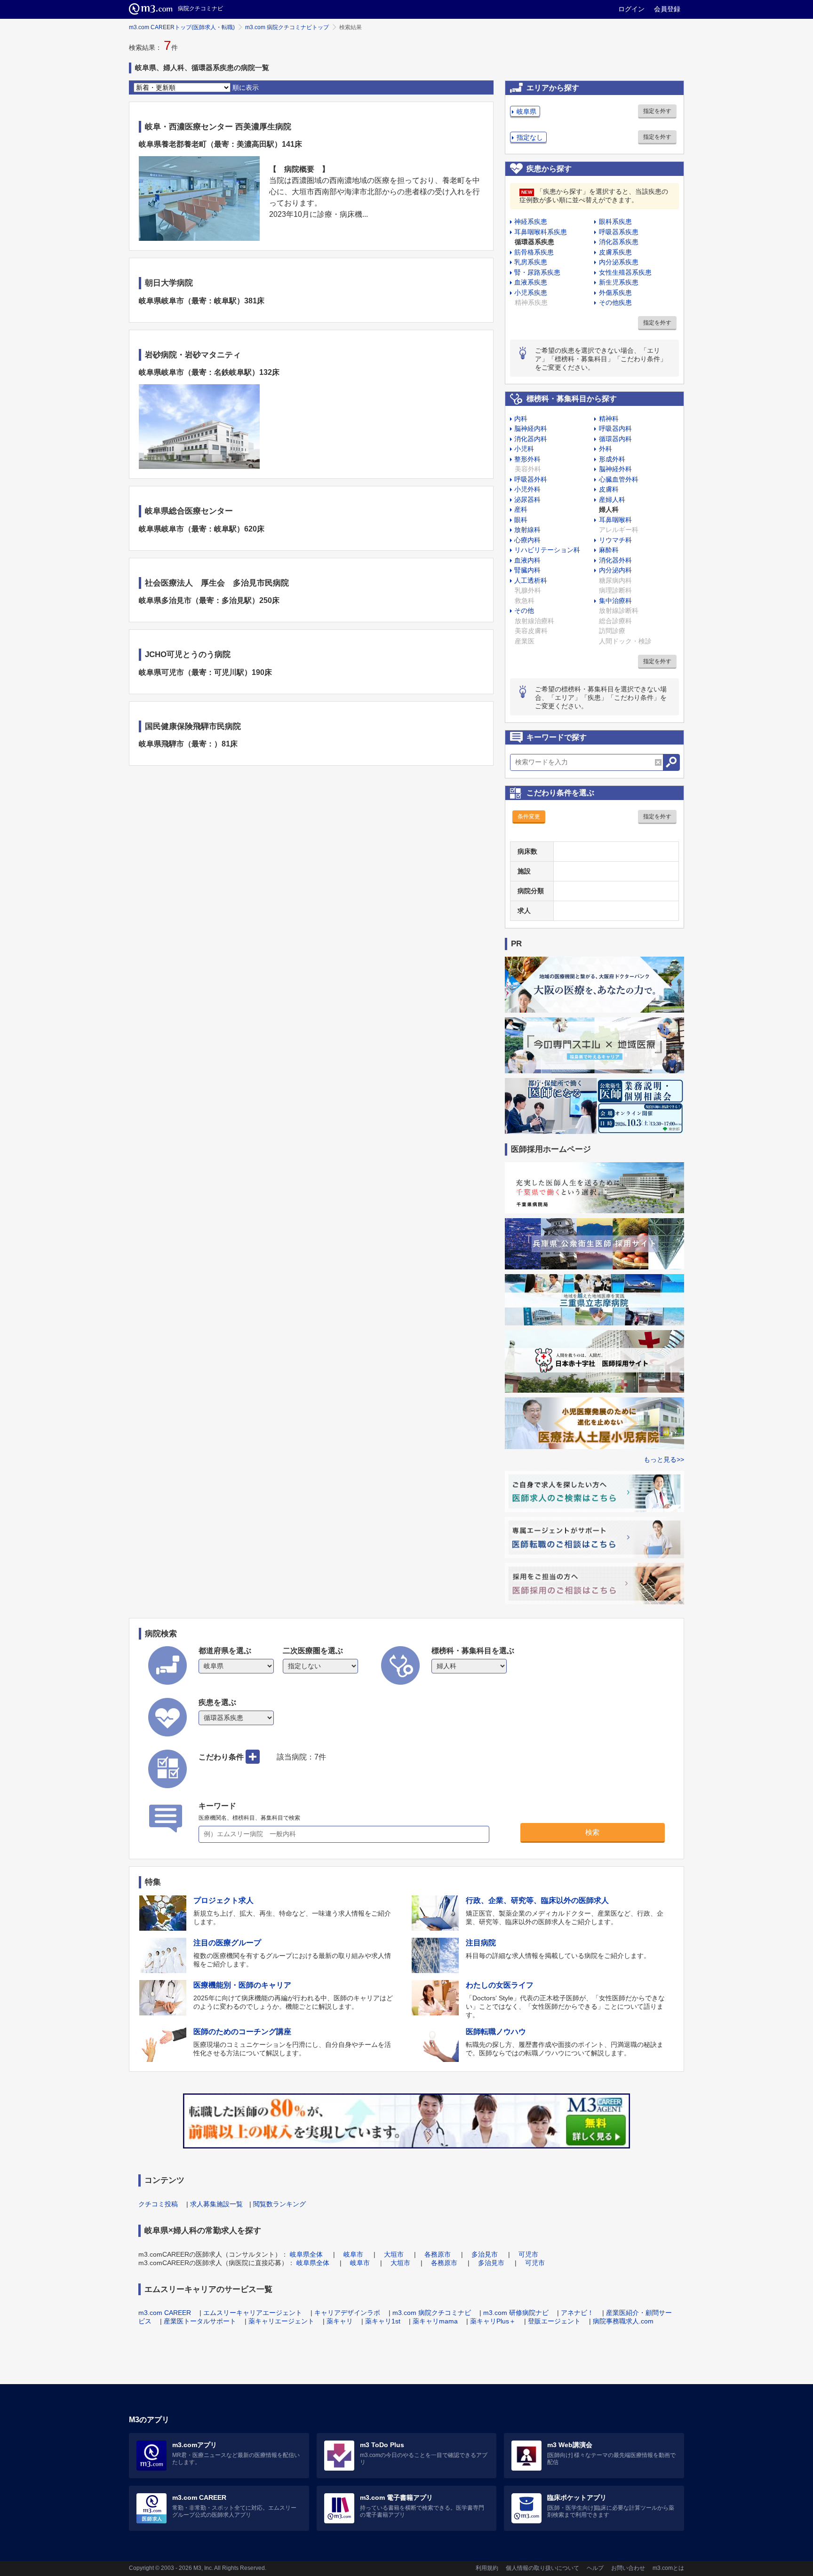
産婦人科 (612, 499)
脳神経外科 (615, 469)
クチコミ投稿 (158, 2204)
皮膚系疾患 (615, 252)
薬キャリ (340, 2321)
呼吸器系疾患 (619, 232)
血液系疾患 (531, 282)
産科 (521, 509)
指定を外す (657, 111)
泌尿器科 (527, 499)
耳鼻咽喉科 (615, 520)
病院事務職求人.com (623, 2321)
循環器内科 (615, 439)
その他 (524, 610)
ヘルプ (595, 2568)
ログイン (631, 9)
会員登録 (667, 9)
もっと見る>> (664, 1459)
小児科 (524, 449)
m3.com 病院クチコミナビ (432, 2313)
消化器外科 (615, 560)
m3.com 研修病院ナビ (516, 2313)
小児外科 (527, 489)
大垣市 (394, 2254)
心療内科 (527, 540)
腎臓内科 (527, 570)
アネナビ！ (577, 2313)
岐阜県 (526, 111)
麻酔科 (609, 550)
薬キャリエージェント (281, 2321)
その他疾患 (615, 302)
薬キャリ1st (383, 2321)
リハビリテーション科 (547, 550)
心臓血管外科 (619, 479)
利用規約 (487, 2568)
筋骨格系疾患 (534, 252)
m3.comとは (668, 2568)
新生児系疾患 (619, 282)
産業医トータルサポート (200, 2321)
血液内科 (527, 560)
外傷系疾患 (615, 293)
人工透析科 (531, 580)
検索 (592, 1832)
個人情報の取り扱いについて (542, 2568)
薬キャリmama (435, 2321)
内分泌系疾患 (619, 262)
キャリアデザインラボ (347, 2313)
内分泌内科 (615, 570)
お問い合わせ (628, 2568)
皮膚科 (609, 489)
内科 (521, 419)
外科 (606, 449)
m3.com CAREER (165, 2313)
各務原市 (438, 2254)
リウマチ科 (615, 540)
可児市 (528, 2254)
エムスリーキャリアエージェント (253, 2313)
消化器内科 (531, 439)
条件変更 (529, 816)
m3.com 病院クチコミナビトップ (287, 27)
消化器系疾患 (619, 242)
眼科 (521, 520)
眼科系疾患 (615, 222)
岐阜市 (353, 2254)
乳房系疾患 (531, 262)
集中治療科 (615, 601)
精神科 (609, 419)
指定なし (530, 137)
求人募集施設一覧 (216, 2204)
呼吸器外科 (531, 479)
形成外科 (612, 459)
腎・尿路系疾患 (537, 272)
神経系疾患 (531, 222)
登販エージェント (554, 2321)
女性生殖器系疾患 (625, 272)
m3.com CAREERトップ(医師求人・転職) (182, 27)
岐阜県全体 (306, 2254)
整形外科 (527, 459)
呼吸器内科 (615, 428)
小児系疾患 (531, 293)
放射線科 (527, 530)
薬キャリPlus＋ (493, 2321)
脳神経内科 (531, 428)
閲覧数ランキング (279, 2204)
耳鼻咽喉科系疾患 (541, 232)
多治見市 (485, 2254)
